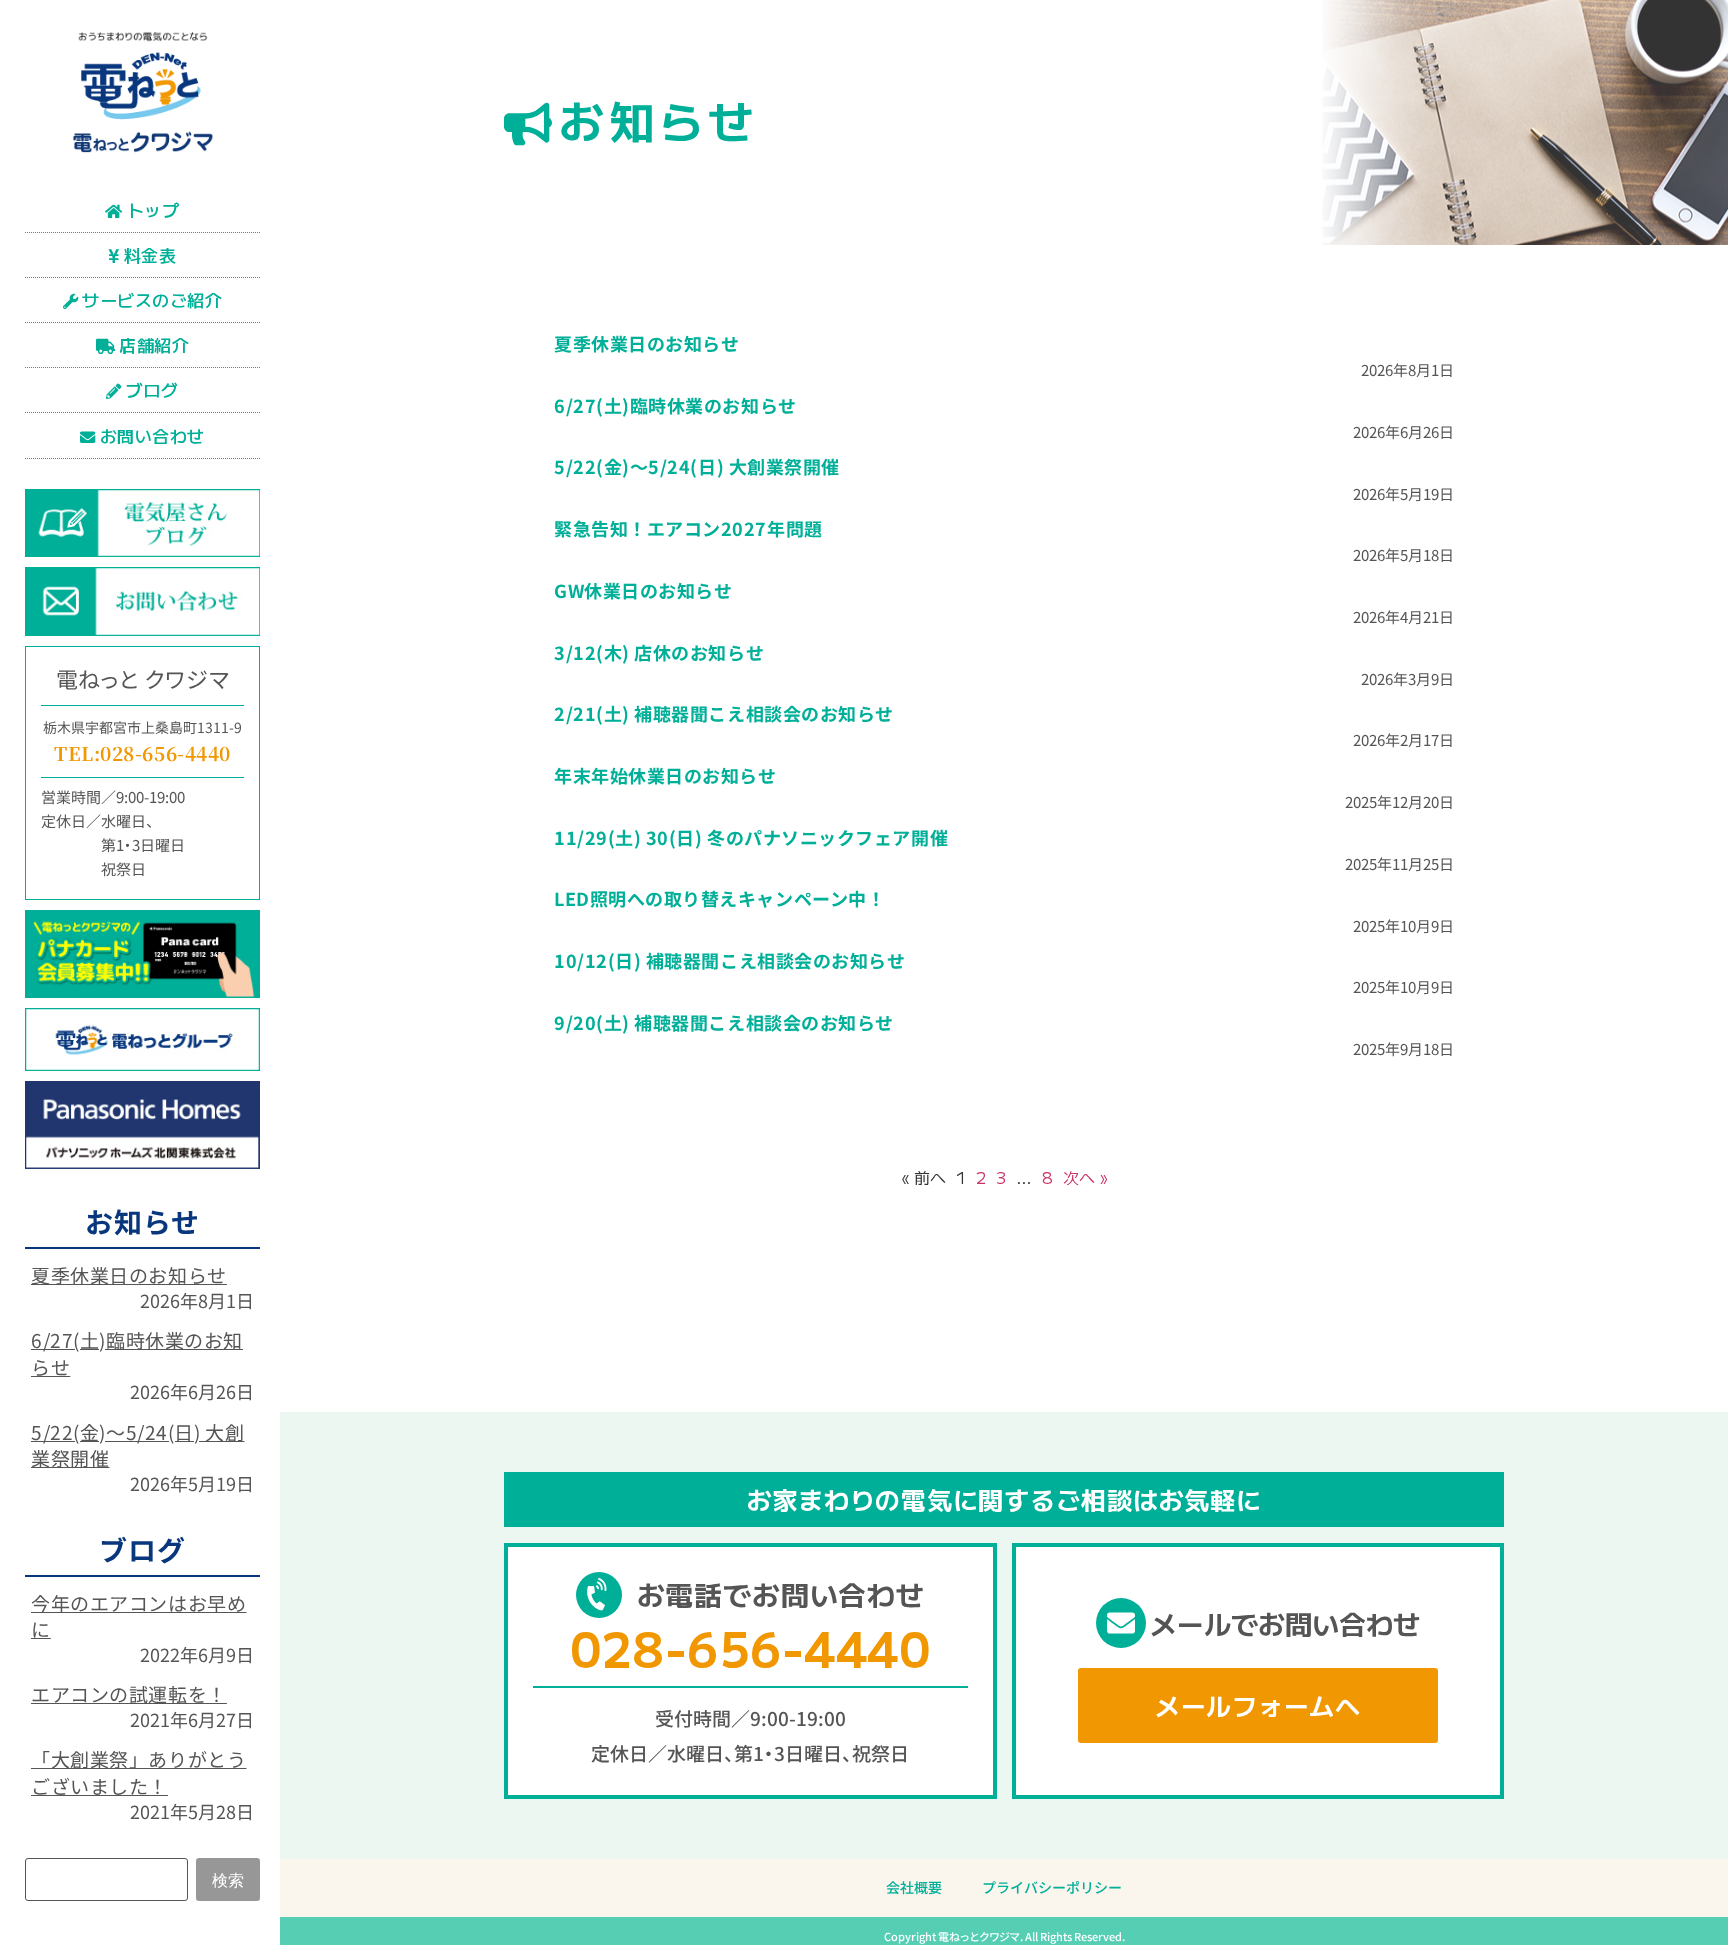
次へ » (1085, 1177)
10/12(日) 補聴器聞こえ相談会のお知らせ (729, 960)
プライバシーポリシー (1052, 1887)
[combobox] (106, 1879)
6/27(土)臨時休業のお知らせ (137, 1353)
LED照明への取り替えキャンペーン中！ (719, 898)
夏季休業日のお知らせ (129, 1274)
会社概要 (914, 1887)
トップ (153, 209)
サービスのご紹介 (152, 299)
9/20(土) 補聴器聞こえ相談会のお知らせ (724, 1022)
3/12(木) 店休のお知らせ (659, 652)
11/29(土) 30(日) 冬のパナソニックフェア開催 (751, 837)
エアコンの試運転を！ (129, 1693)
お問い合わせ (152, 435)
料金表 (150, 254)
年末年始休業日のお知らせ (665, 775)
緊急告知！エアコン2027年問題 (688, 528)
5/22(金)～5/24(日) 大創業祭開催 (137, 1445)
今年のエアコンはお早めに (138, 1616)
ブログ (152, 389)
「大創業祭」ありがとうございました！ (138, 1772)
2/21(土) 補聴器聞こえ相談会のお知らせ (724, 713)
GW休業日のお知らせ (643, 590)
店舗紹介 (154, 344)
